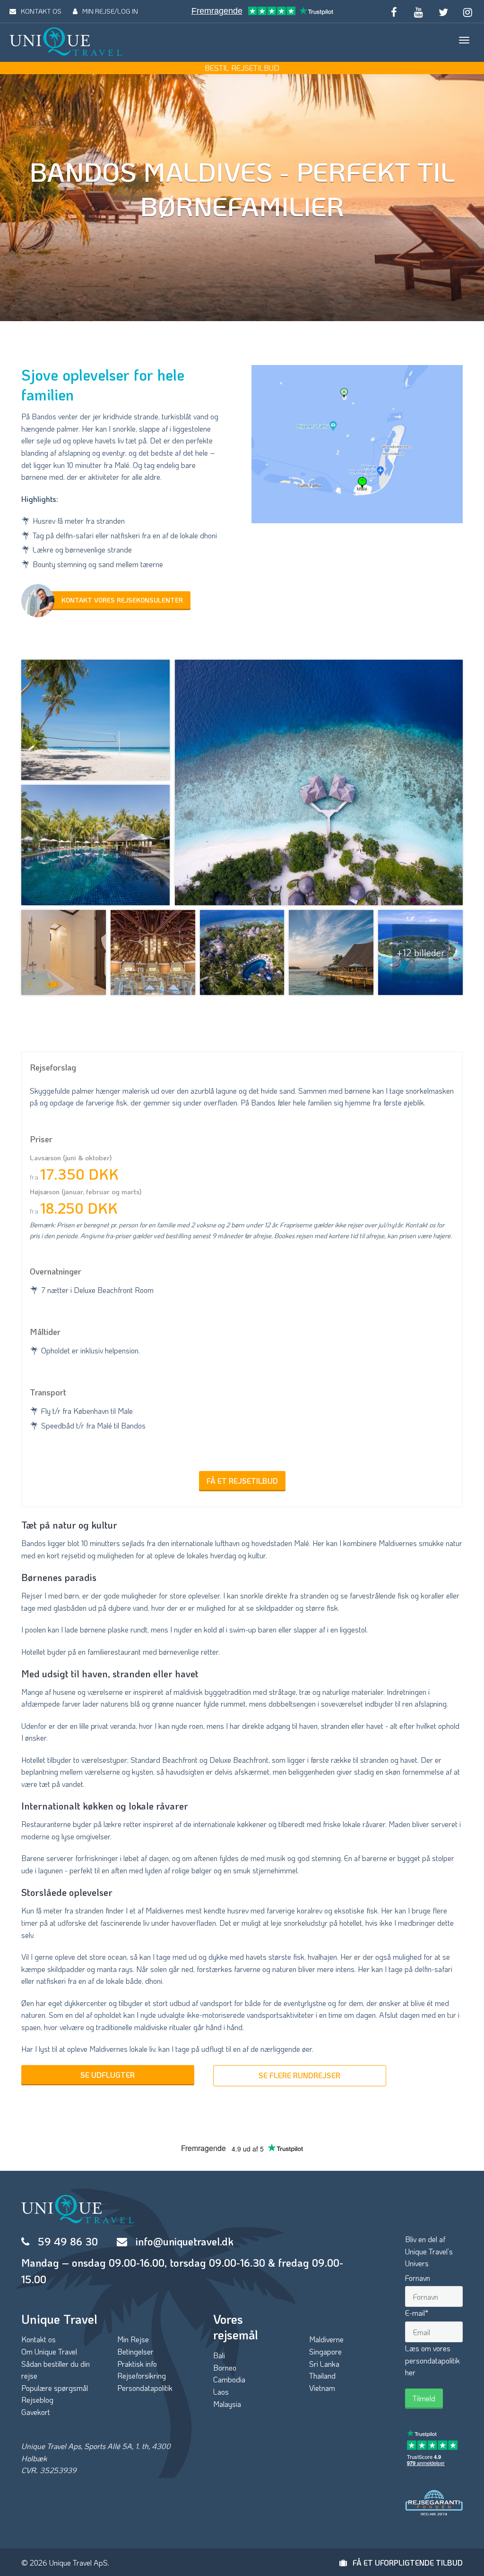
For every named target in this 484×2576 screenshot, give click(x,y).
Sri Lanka (324, 2364)
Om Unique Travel (49, 2351)
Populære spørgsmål (55, 2388)
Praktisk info (137, 2364)
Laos (221, 2392)
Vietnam (322, 2388)
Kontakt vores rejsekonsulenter (122, 600)
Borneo (225, 2368)
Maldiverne (326, 2339)
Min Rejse (133, 2339)
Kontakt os (39, 2339)
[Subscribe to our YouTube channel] (418, 11)
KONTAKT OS (41, 11)
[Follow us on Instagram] (468, 11)
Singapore (325, 2351)
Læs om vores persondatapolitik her (432, 2360)
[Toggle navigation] (464, 40)
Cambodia (229, 2379)
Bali (219, 2355)
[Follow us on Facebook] (394, 11)
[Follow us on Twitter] (443, 11)
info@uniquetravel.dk (185, 2241)
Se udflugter (108, 2075)
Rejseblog (37, 2400)
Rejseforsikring (142, 2376)
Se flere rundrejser (299, 2075)
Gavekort (36, 2412)
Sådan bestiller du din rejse (56, 2370)
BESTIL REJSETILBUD (242, 68)
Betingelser (135, 2351)
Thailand (322, 2376)
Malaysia (227, 2404)
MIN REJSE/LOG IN (110, 11)
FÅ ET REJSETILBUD (242, 1481)
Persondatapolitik (145, 2388)
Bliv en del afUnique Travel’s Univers (429, 2251)
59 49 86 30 (68, 2241)
